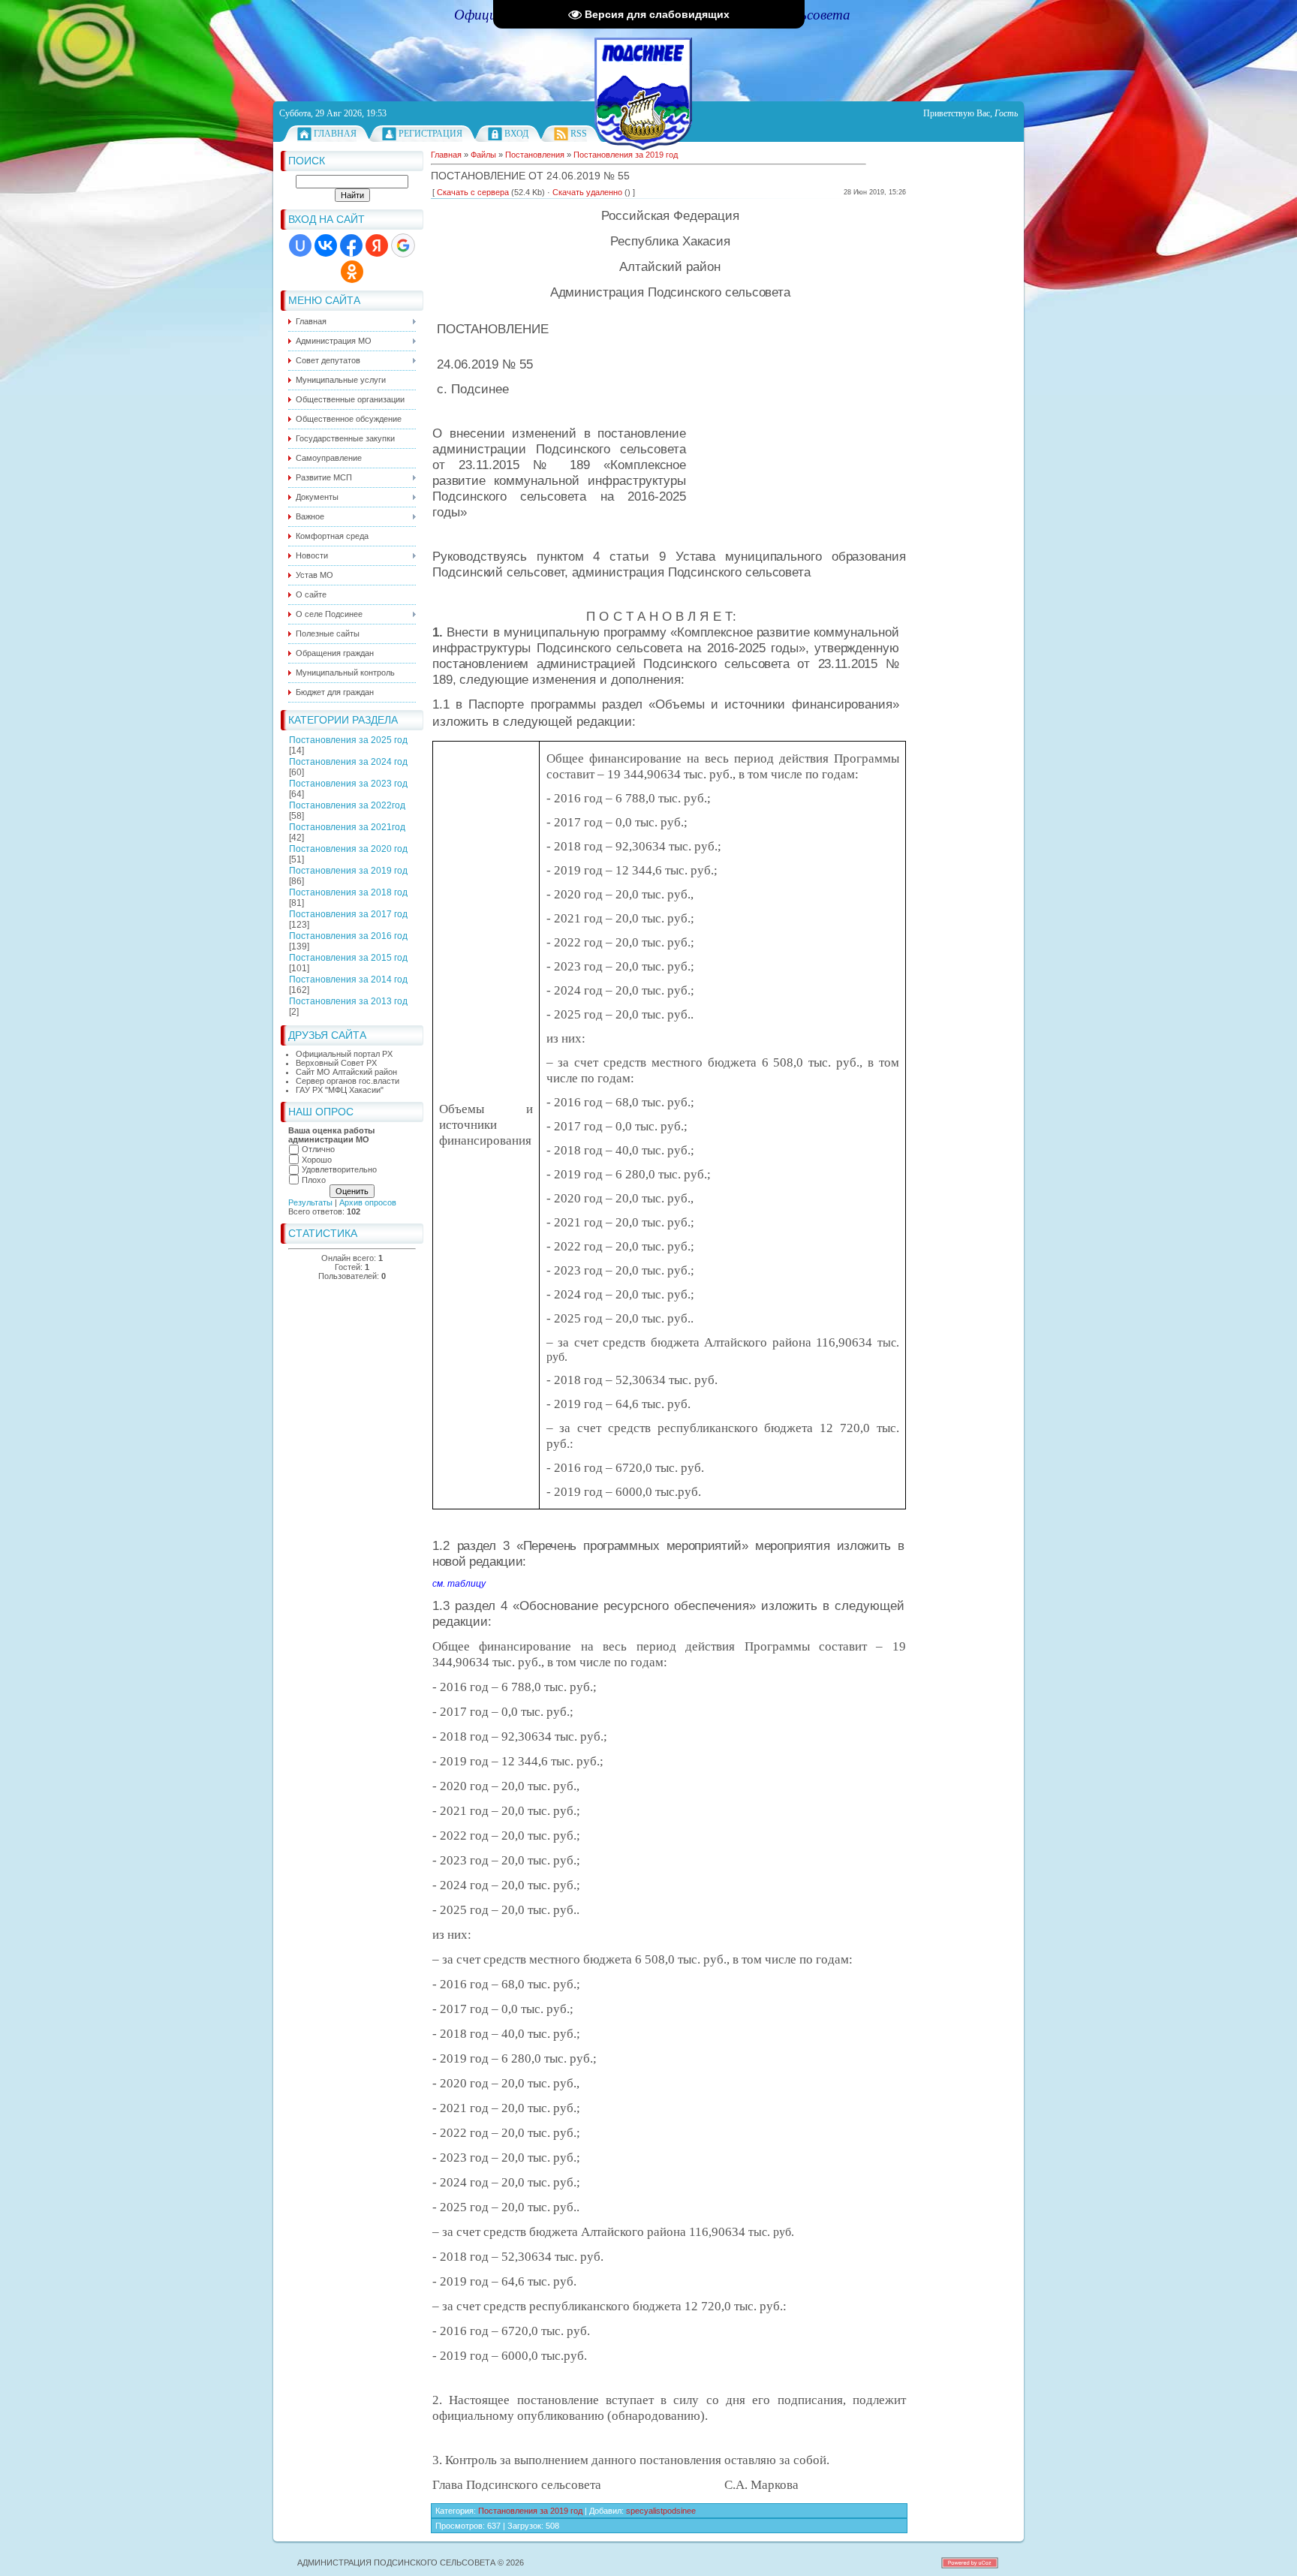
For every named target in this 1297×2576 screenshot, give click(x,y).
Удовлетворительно (339, 1169)
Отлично (318, 1149)
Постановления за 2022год (347, 805)
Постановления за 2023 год (348, 784)
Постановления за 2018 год (348, 892)
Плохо (314, 1180)
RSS (579, 134)
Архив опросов (368, 1202)
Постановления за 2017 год (348, 914)
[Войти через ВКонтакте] (326, 245)
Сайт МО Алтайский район (346, 1072)
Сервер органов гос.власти (348, 1081)
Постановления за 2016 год (348, 936)
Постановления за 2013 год (348, 1001)
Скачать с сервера (473, 192)
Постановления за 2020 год (348, 849)
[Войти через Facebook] (351, 245)
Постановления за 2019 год (348, 871)
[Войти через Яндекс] (377, 245)
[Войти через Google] (403, 245)
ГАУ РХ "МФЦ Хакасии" (340, 1090)
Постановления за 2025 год (348, 740)
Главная (335, 134)
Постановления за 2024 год (348, 762)
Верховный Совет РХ (336, 1063)
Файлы (483, 155)
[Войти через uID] (300, 245)
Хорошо (317, 1160)
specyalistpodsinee (661, 2511)
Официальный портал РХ (344, 1054)
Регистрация (430, 134)
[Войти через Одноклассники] (352, 272)
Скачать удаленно (587, 192)
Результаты (310, 1202)
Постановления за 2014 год (348, 980)
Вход (516, 134)
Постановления (535, 155)
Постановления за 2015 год (348, 958)
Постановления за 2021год (347, 827)
